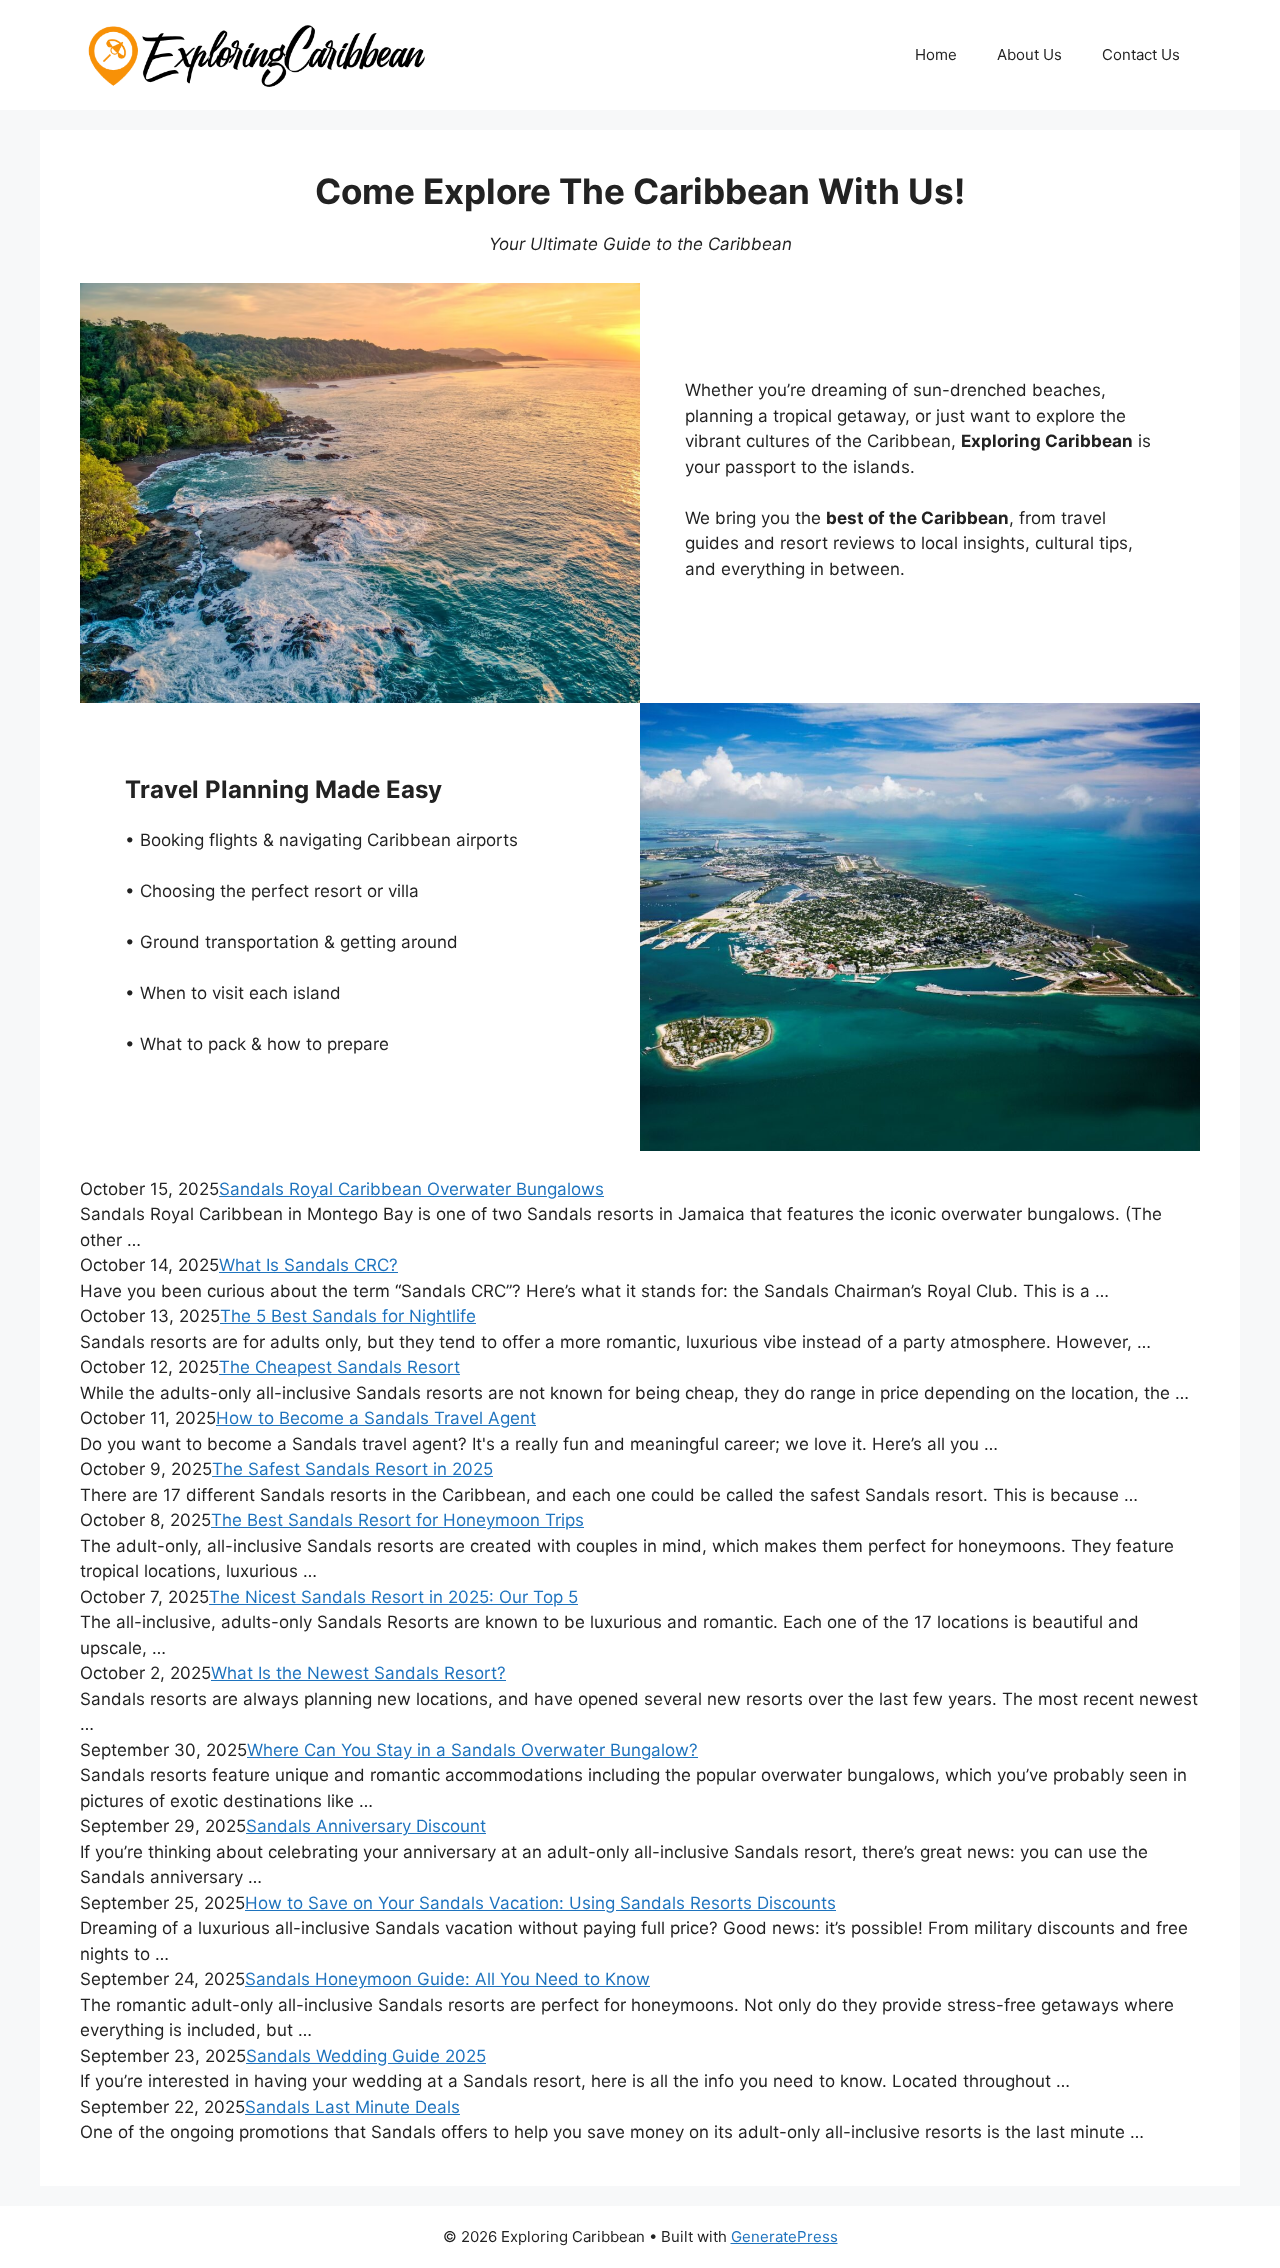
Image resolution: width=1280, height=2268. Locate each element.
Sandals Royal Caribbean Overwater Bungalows (411, 1189)
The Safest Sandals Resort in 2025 (352, 1469)
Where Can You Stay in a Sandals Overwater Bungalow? (472, 1750)
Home (936, 54)
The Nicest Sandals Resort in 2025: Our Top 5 (393, 1597)
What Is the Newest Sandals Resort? (358, 1673)
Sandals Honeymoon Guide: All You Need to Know (447, 1979)
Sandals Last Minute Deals (352, 2107)
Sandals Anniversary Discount (366, 1826)
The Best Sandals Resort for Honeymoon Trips (397, 1520)
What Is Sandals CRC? (308, 1265)
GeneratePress (784, 2236)
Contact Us (1141, 54)
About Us (1029, 54)
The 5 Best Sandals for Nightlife (348, 1316)
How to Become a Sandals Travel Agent (376, 1418)
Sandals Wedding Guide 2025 (366, 2056)
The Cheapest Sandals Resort (339, 1367)
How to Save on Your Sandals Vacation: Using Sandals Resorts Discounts (540, 1903)
